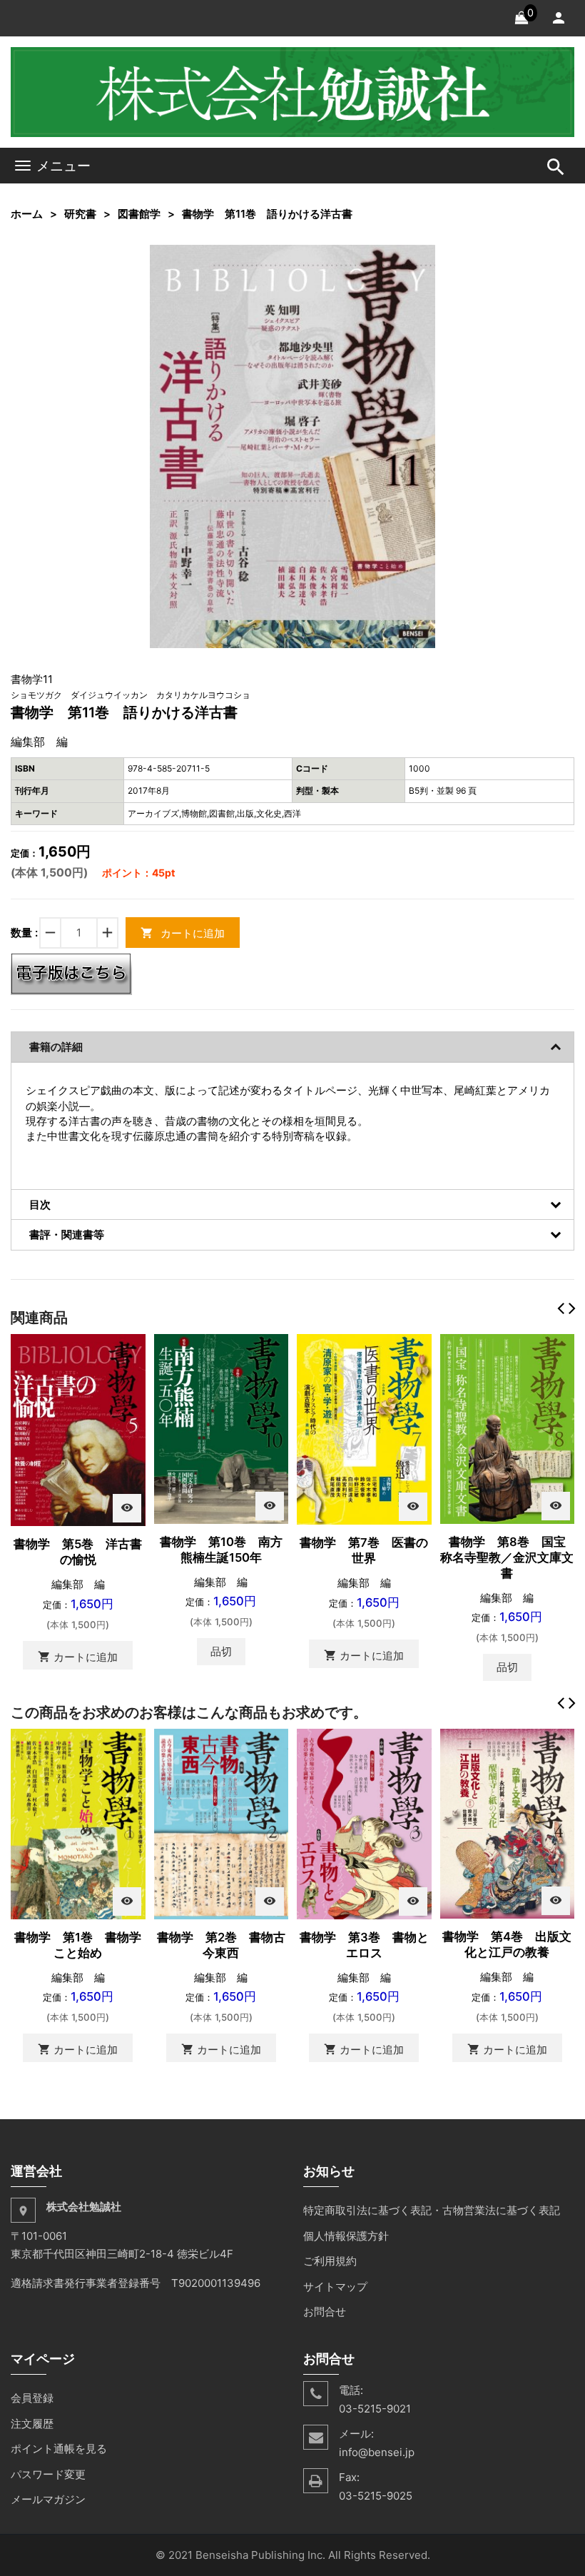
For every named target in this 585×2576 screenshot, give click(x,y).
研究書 (80, 214)
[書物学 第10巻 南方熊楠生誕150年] (222, 1428)
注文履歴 (32, 2424)
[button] (422, 258)
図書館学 (139, 214)
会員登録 (32, 2398)
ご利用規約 (330, 2261)
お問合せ (325, 2312)
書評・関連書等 (67, 1234)
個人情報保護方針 (346, 2236)
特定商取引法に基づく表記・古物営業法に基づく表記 (432, 2210)
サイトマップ (335, 2287)
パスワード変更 (48, 2474)
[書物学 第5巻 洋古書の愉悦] (78, 1429)
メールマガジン (48, 2499)
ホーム (27, 214)
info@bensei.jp (377, 2452)
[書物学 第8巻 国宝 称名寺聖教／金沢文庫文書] (508, 1428)
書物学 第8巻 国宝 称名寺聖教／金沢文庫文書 (509, 1557)
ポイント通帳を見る (59, 2449)
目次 (40, 1204)
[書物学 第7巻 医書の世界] (364, 1428)
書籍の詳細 (56, 1047)
